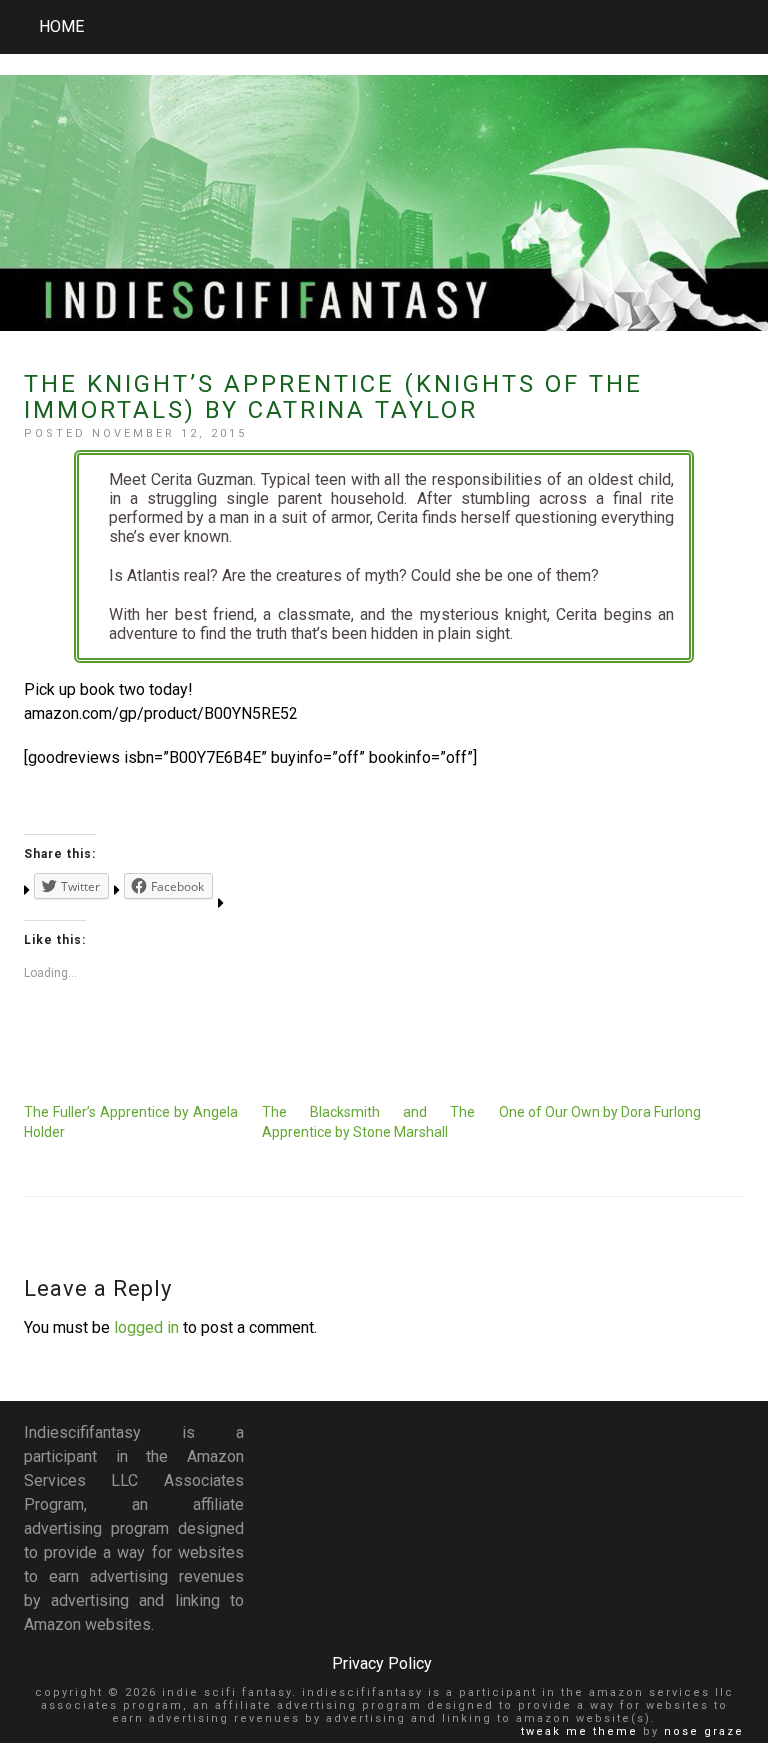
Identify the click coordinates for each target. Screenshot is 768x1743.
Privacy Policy (382, 1663)
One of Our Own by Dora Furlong (600, 1112)
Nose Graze (704, 1731)
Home (61, 26)
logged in (146, 1327)
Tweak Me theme (579, 1731)
